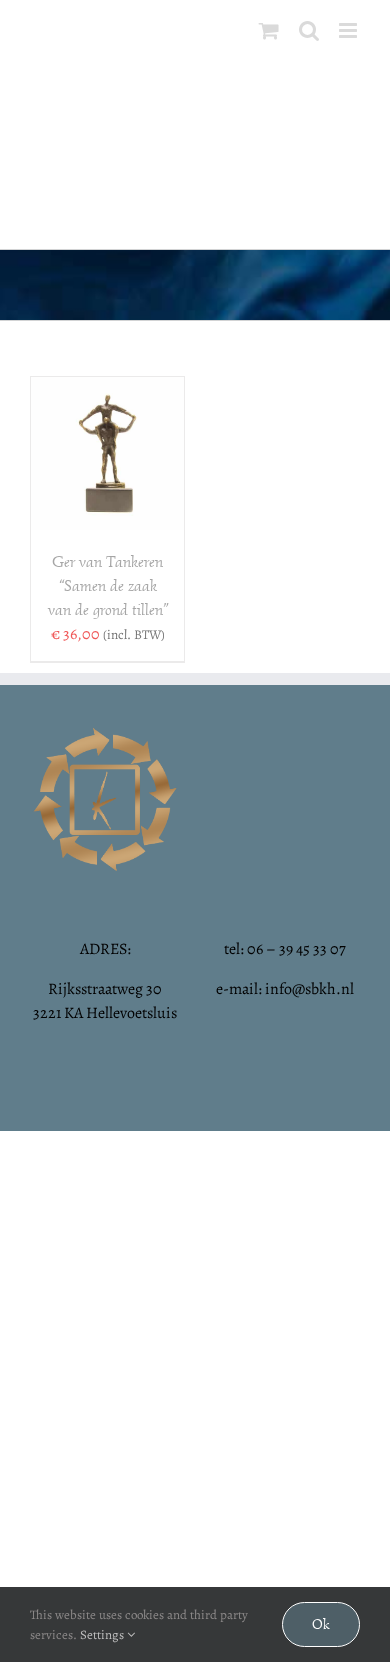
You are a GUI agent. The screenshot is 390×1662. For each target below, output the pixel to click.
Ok (321, 1624)
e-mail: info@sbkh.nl (285, 989)
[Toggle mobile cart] (269, 30)
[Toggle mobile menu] (349, 30)
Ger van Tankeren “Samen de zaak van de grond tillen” (108, 586)
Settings (103, 1634)
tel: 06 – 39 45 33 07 (285, 949)
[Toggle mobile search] (309, 30)
